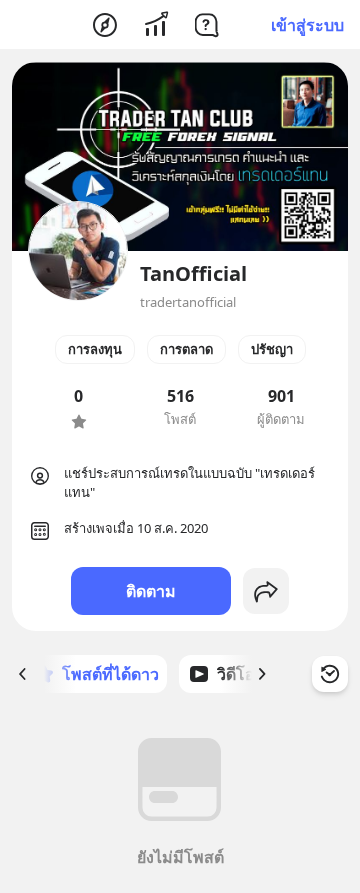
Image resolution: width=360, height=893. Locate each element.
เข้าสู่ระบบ (307, 25)
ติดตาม (151, 591)
